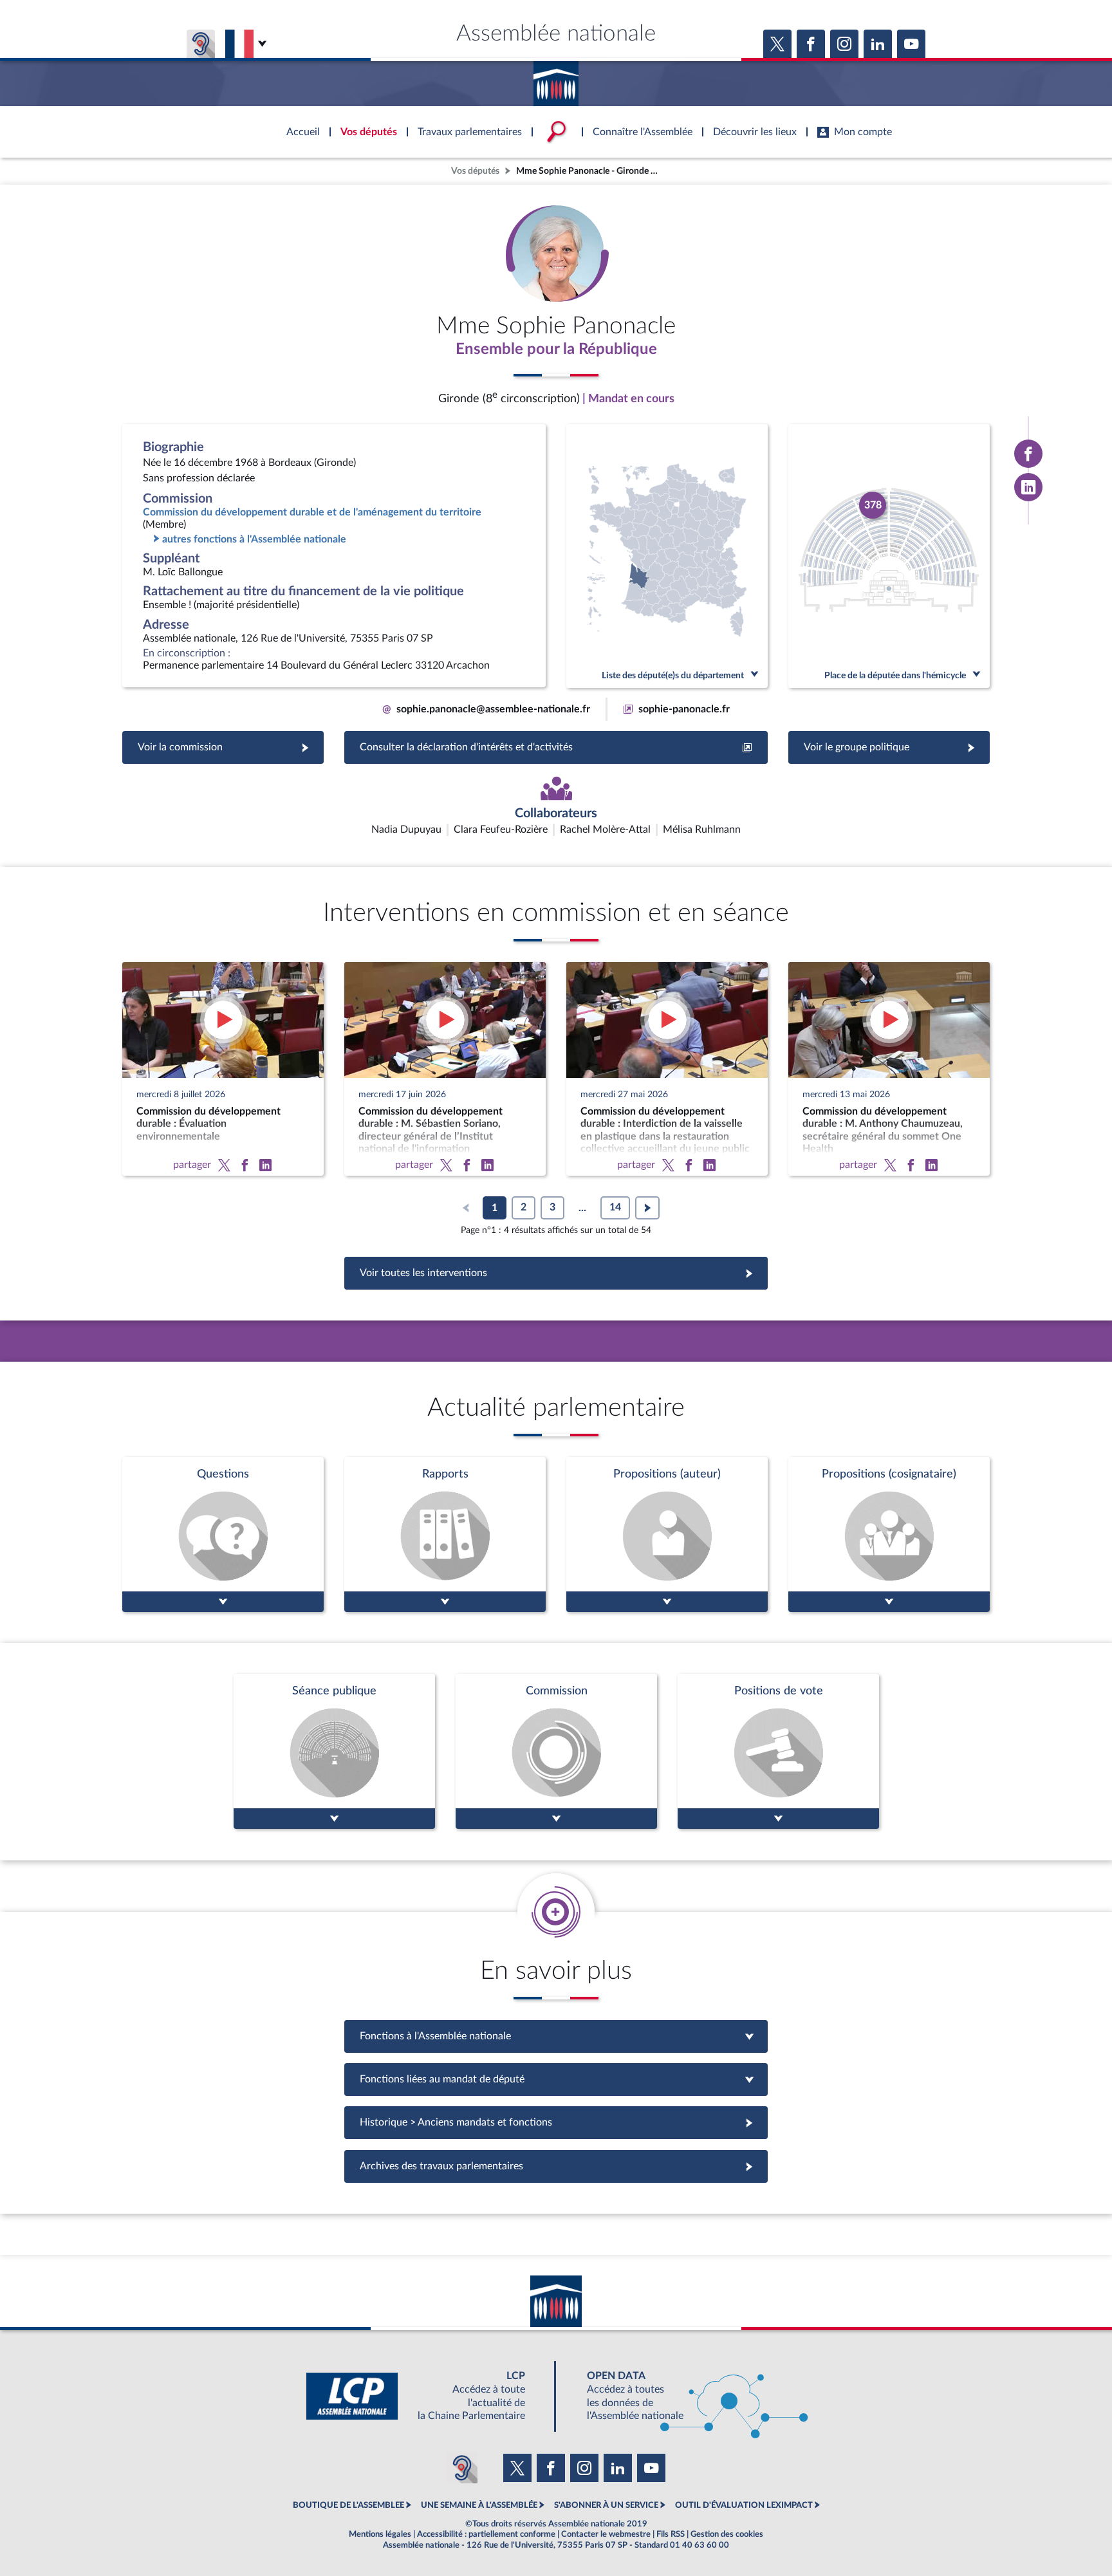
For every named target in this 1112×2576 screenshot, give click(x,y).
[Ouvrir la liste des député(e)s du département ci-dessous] (667, 556)
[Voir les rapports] (445, 1534)
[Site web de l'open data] (686, 2396)
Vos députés (475, 171)
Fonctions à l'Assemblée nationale (556, 2036)
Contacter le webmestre (606, 2534)
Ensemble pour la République (556, 349)
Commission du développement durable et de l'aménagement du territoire (312, 512)
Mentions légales (380, 2534)
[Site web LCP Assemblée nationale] (426, 2396)
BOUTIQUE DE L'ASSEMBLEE (348, 2505)
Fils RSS (671, 2534)
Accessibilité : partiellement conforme (486, 2534)
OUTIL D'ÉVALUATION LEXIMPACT (744, 2505)
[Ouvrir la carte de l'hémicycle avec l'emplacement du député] (889, 556)
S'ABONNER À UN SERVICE (606, 2505)
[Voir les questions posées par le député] (223, 1534)
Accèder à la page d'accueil (556, 79)
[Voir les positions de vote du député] (778, 1751)
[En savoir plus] (667, 1534)
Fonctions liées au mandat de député (556, 2079)
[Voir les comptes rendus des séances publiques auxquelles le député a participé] (334, 1751)
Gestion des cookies (727, 2534)
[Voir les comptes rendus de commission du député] (556, 1751)
